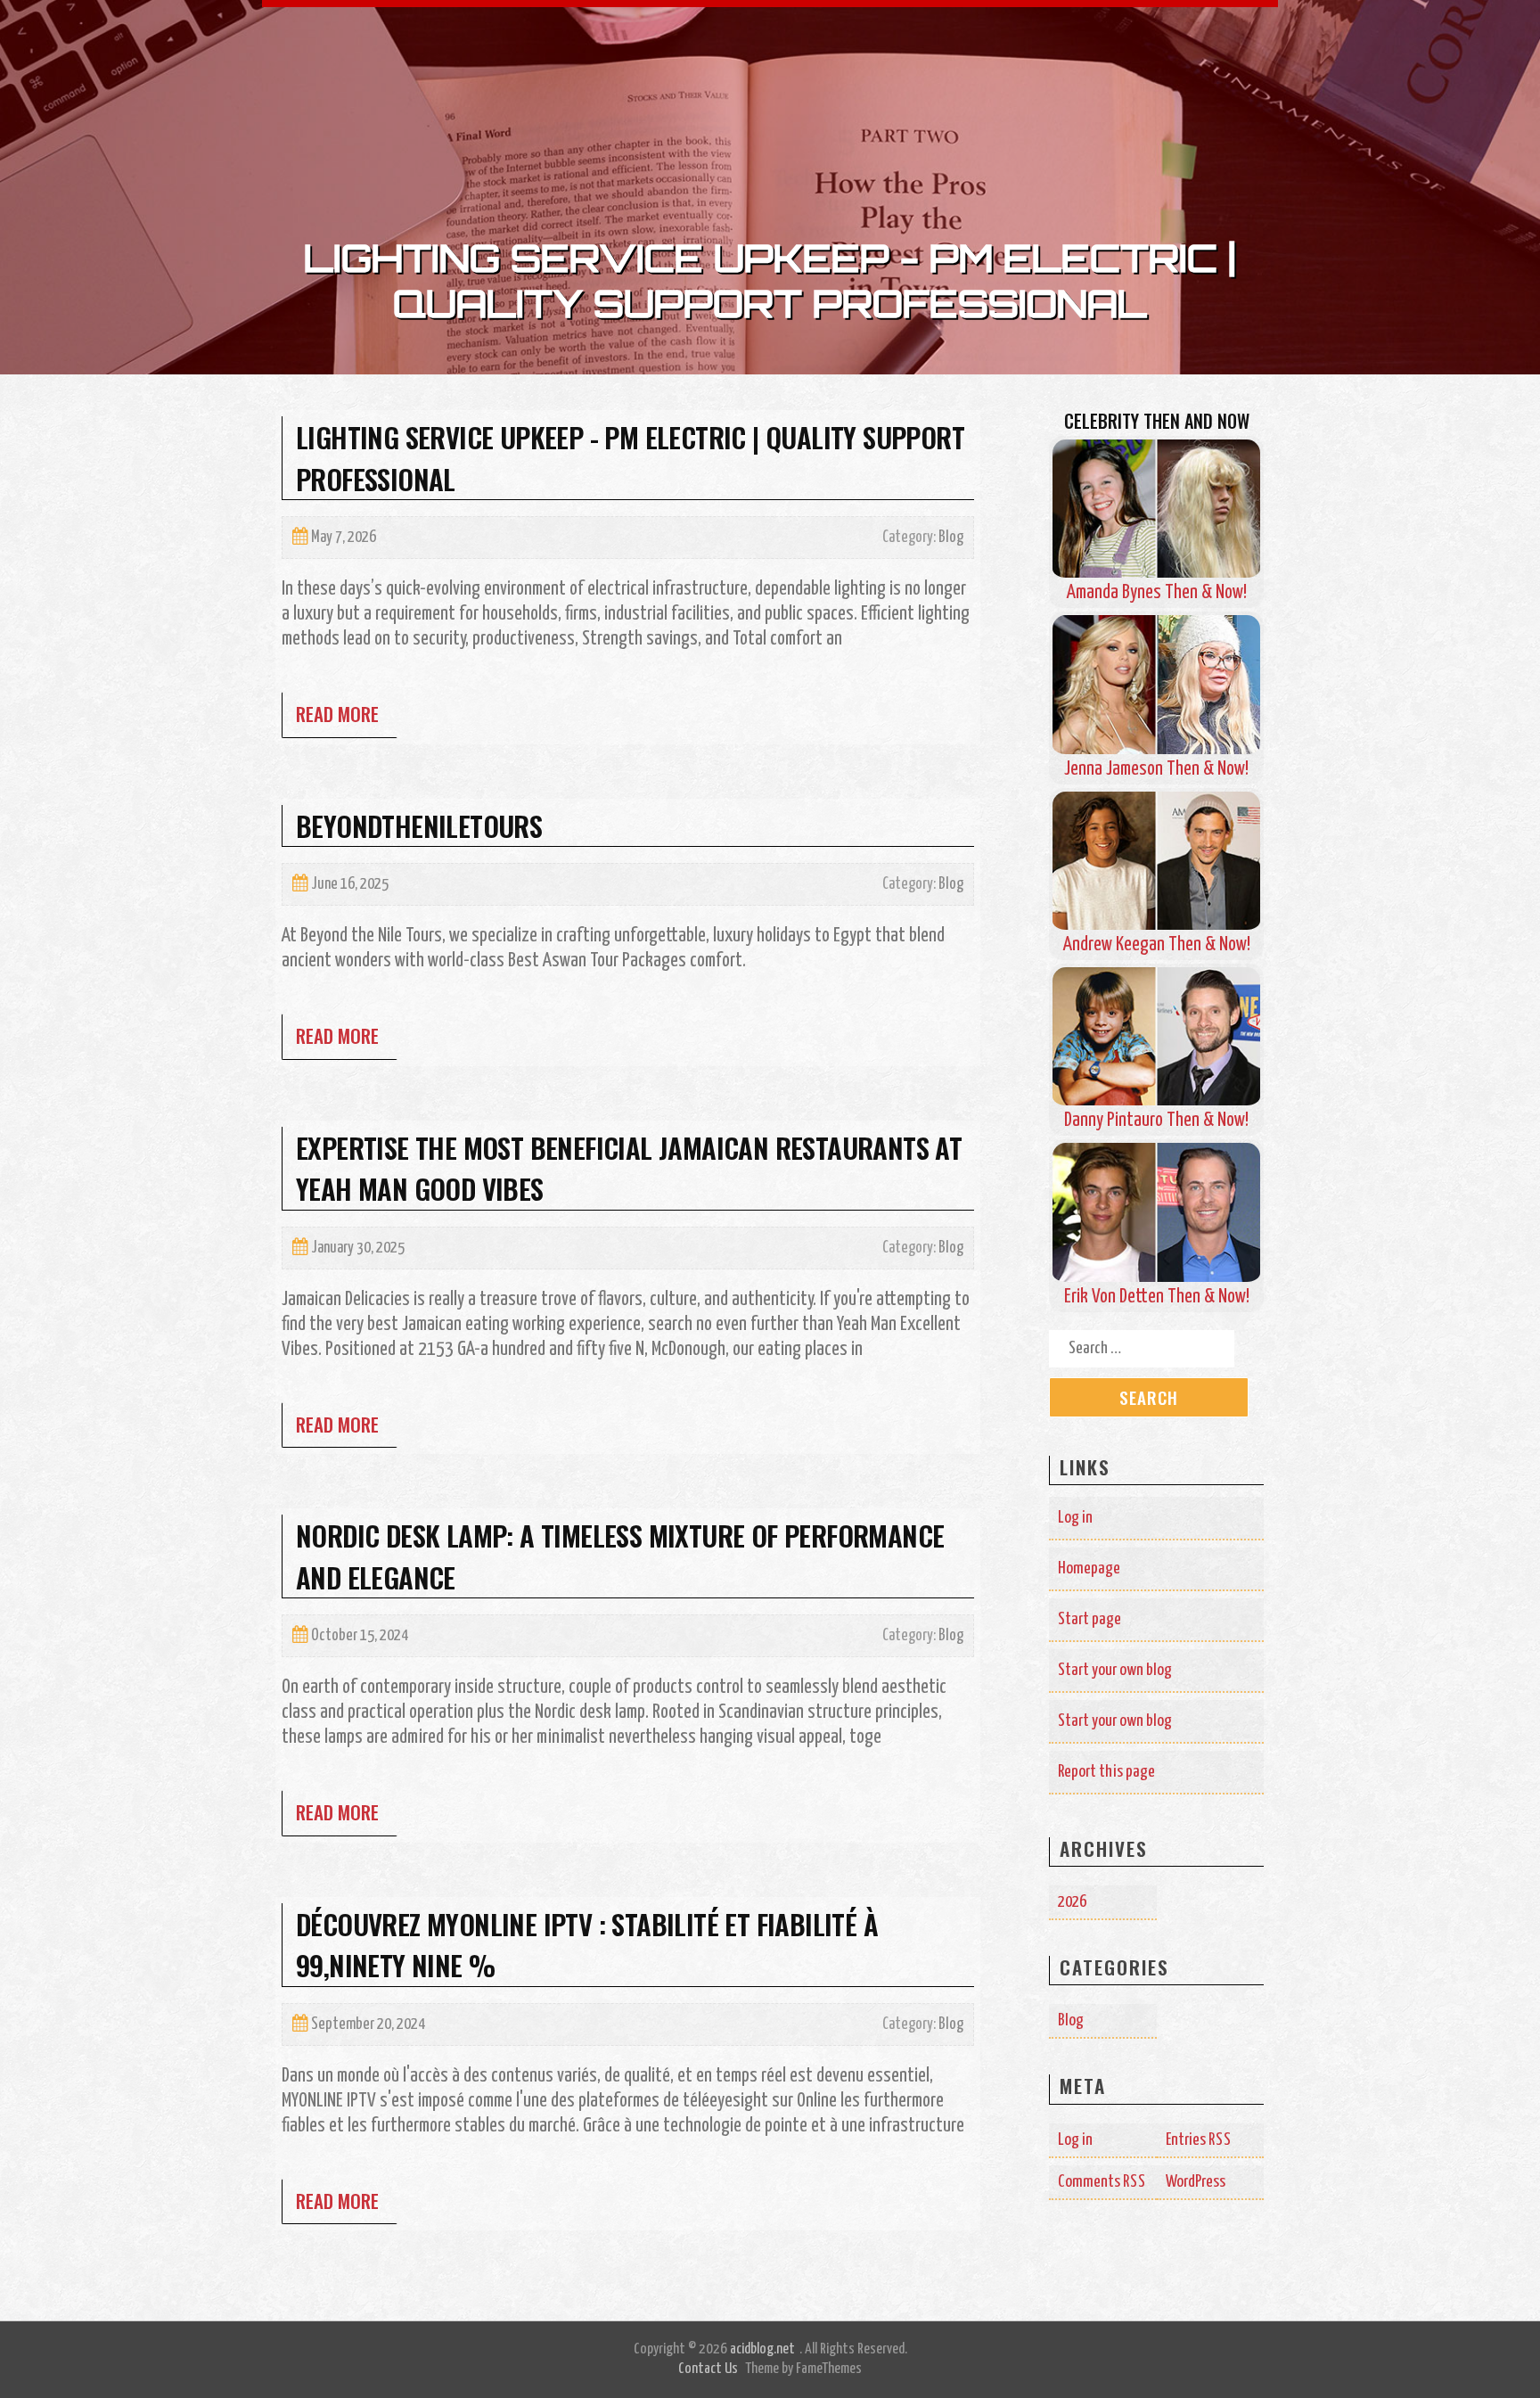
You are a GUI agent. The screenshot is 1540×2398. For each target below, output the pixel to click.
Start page (1089, 1619)
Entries (1199, 2140)
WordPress (1196, 2182)
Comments (1102, 2182)
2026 (1072, 1902)
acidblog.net (762, 2349)
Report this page (1106, 1772)
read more (337, 714)
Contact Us (708, 2369)
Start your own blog (1115, 1670)
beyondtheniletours (419, 825)
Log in (1075, 1518)
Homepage (1089, 1569)
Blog (951, 538)
